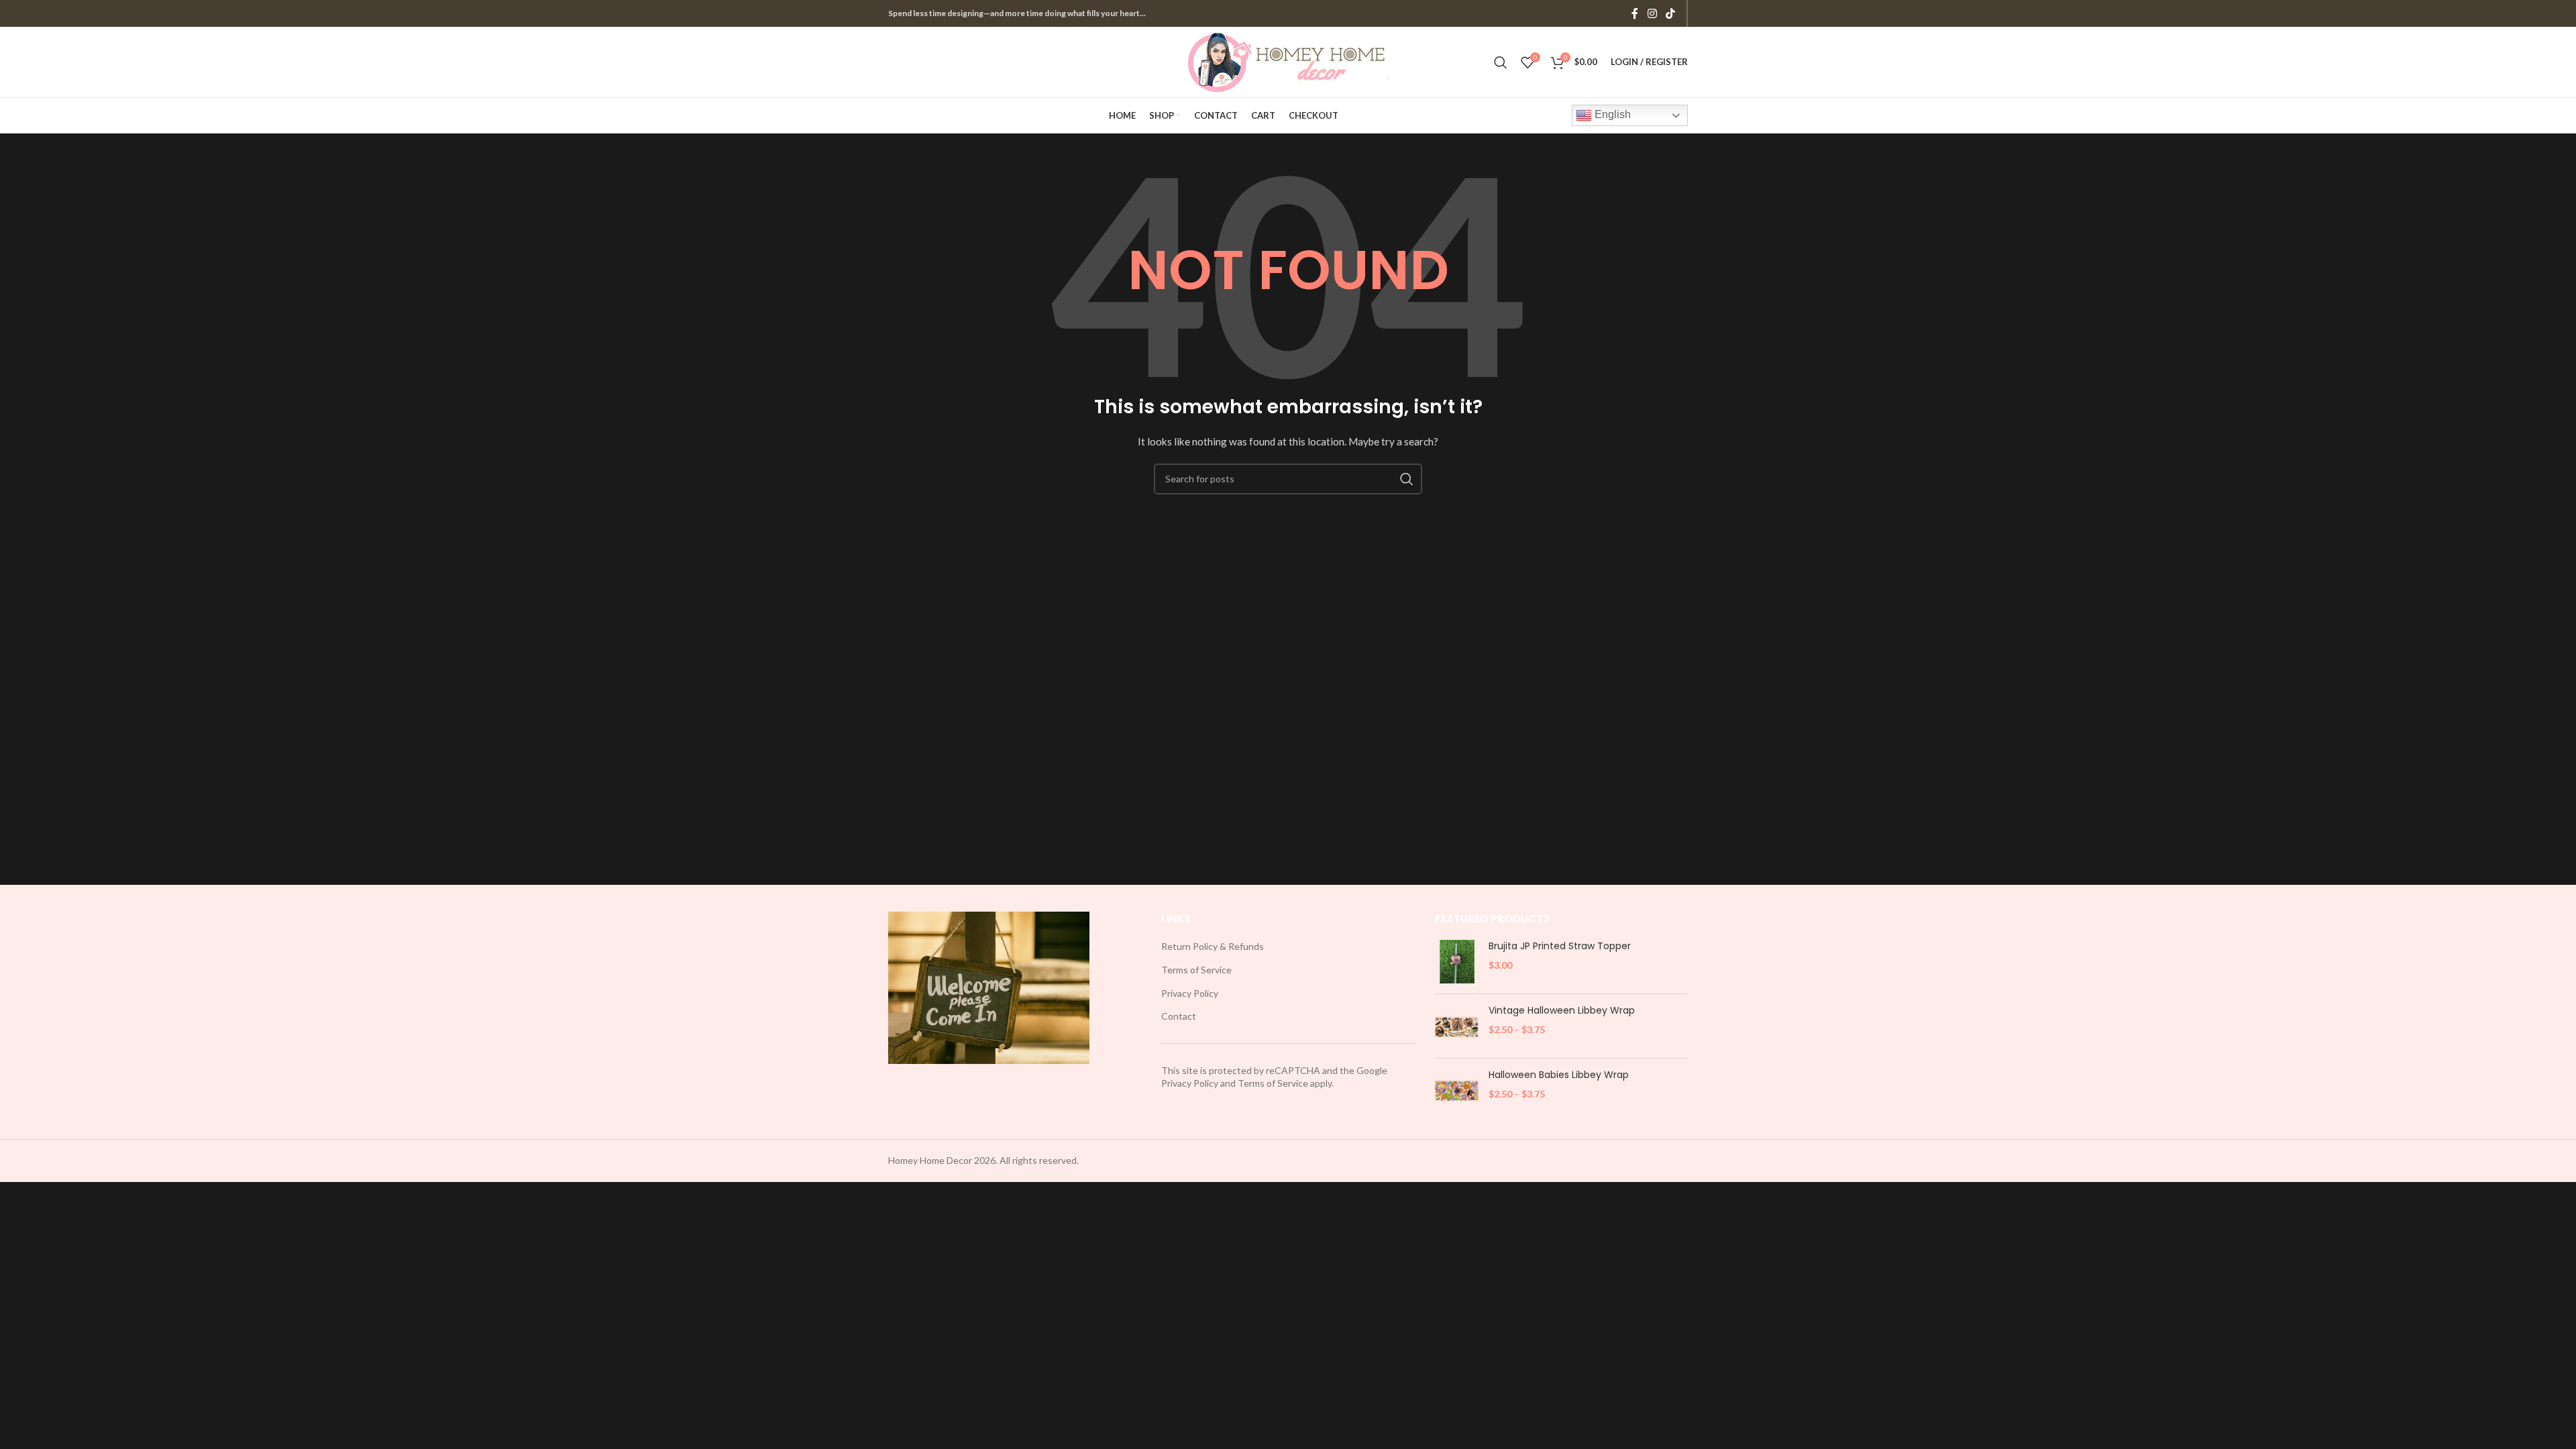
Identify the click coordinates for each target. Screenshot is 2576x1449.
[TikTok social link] (1671, 13)
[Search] (1501, 62)
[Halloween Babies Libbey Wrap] (1457, 1090)
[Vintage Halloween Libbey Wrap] (1457, 1026)
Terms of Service (1196, 970)
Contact (1179, 1016)
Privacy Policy (1190, 993)
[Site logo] (1288, 61)
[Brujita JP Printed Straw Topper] (1457, 962)
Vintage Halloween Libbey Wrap (1562, 1011)
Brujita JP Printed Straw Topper (1560, 946)
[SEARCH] (1407, 479)
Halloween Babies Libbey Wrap (1559, 1075)
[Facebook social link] (1635, 13)
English (1611, 114)
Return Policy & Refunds (1213, 946)
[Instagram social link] (1652, 13)
